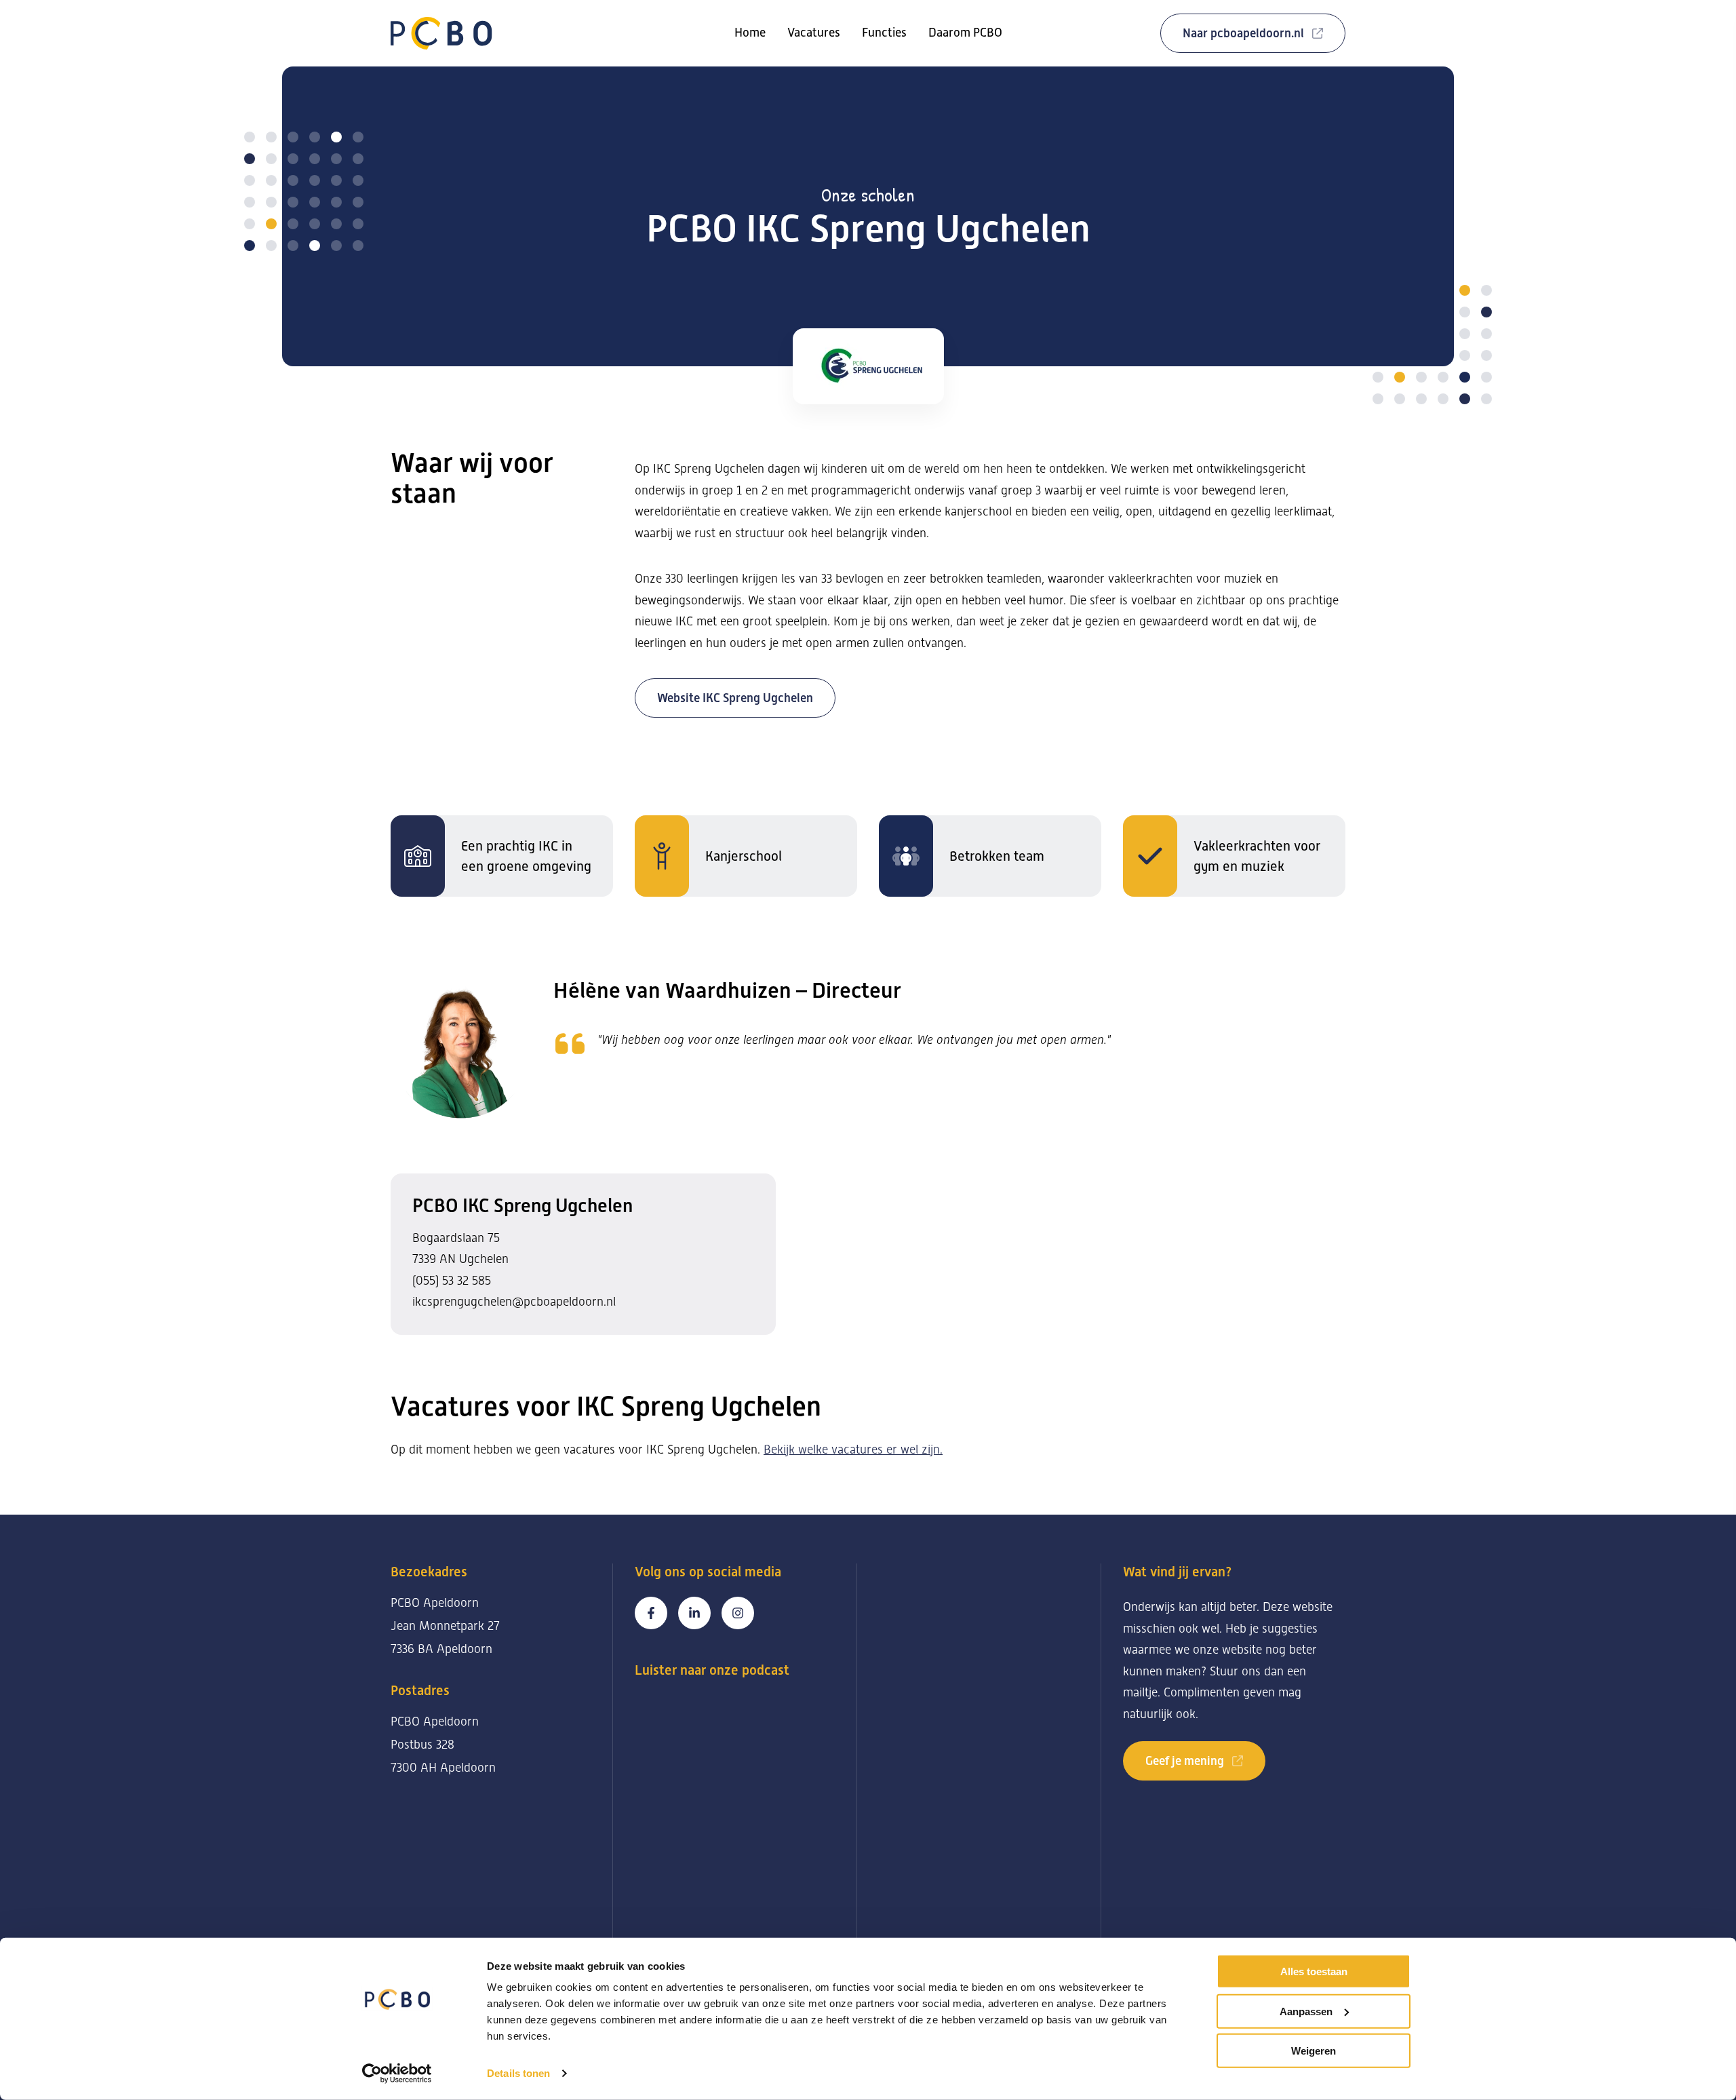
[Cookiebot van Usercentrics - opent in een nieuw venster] (397, 2074)
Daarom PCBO (965, 33)
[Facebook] (651, 1613)
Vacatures (814, 33)
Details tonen (518, 2073)
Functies (884, 33)
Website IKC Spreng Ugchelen (735, 698)
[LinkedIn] (694, 1613)
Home (750, 33)
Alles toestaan (1314, 1971)
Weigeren (1314, 2051)
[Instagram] (738, 1613)
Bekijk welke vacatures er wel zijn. (853, 1450)
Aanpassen (1306, 2011)
